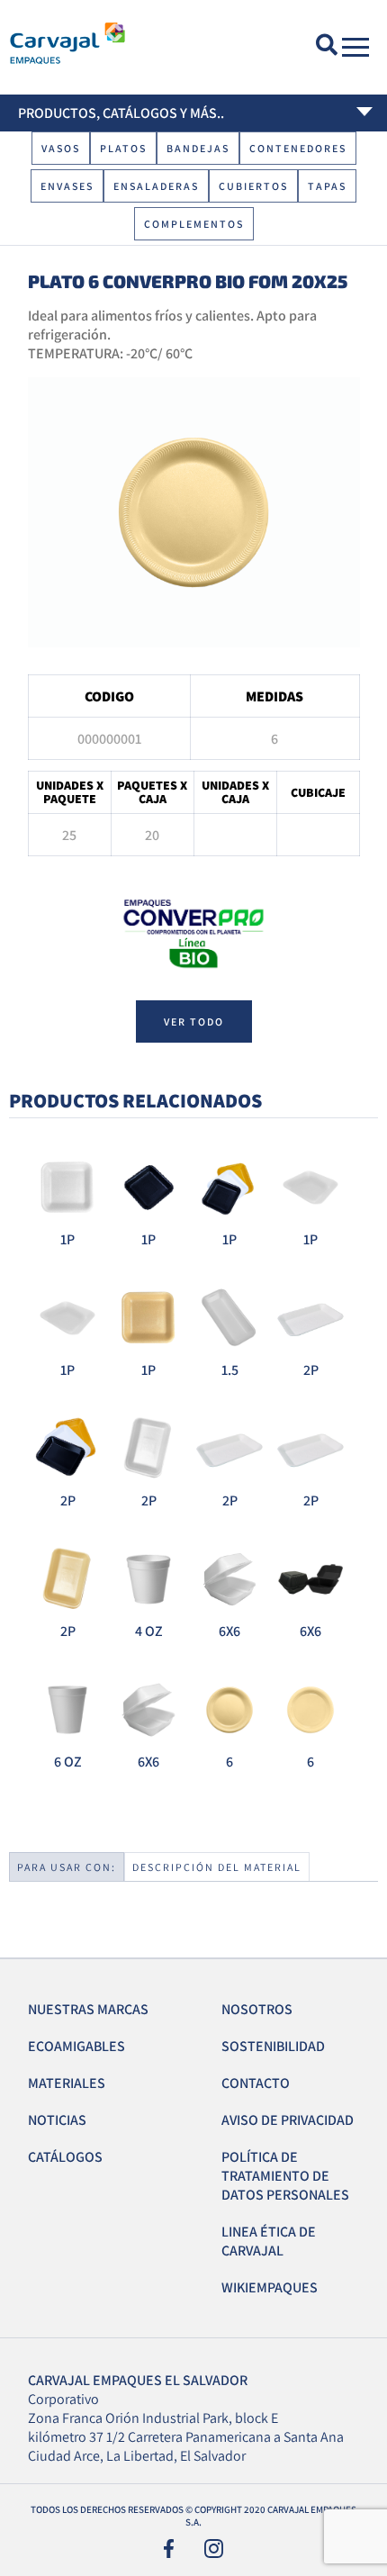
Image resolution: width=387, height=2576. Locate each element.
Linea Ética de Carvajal (269, 2241)
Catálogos (65, 2157)
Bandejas (198, 148)
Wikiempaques (270, 2287)
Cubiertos (253, 186)
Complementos (194, 224)
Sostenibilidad (273, 2046)
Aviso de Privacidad (288, 2120)
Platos (123, 148)
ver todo (194, 1021)
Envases (67, 186)
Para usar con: (67, 1867)
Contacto (256, 2083)
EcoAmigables (76, 2046)
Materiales (67, 2083)
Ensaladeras (156, 186)
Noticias (57, 2120)
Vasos (61, 148)
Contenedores (298, 148)
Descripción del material (217, 1867)
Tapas (327, 186)
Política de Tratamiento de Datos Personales (285, 2176)
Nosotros (257, 2009)
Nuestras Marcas (88, 2009)
